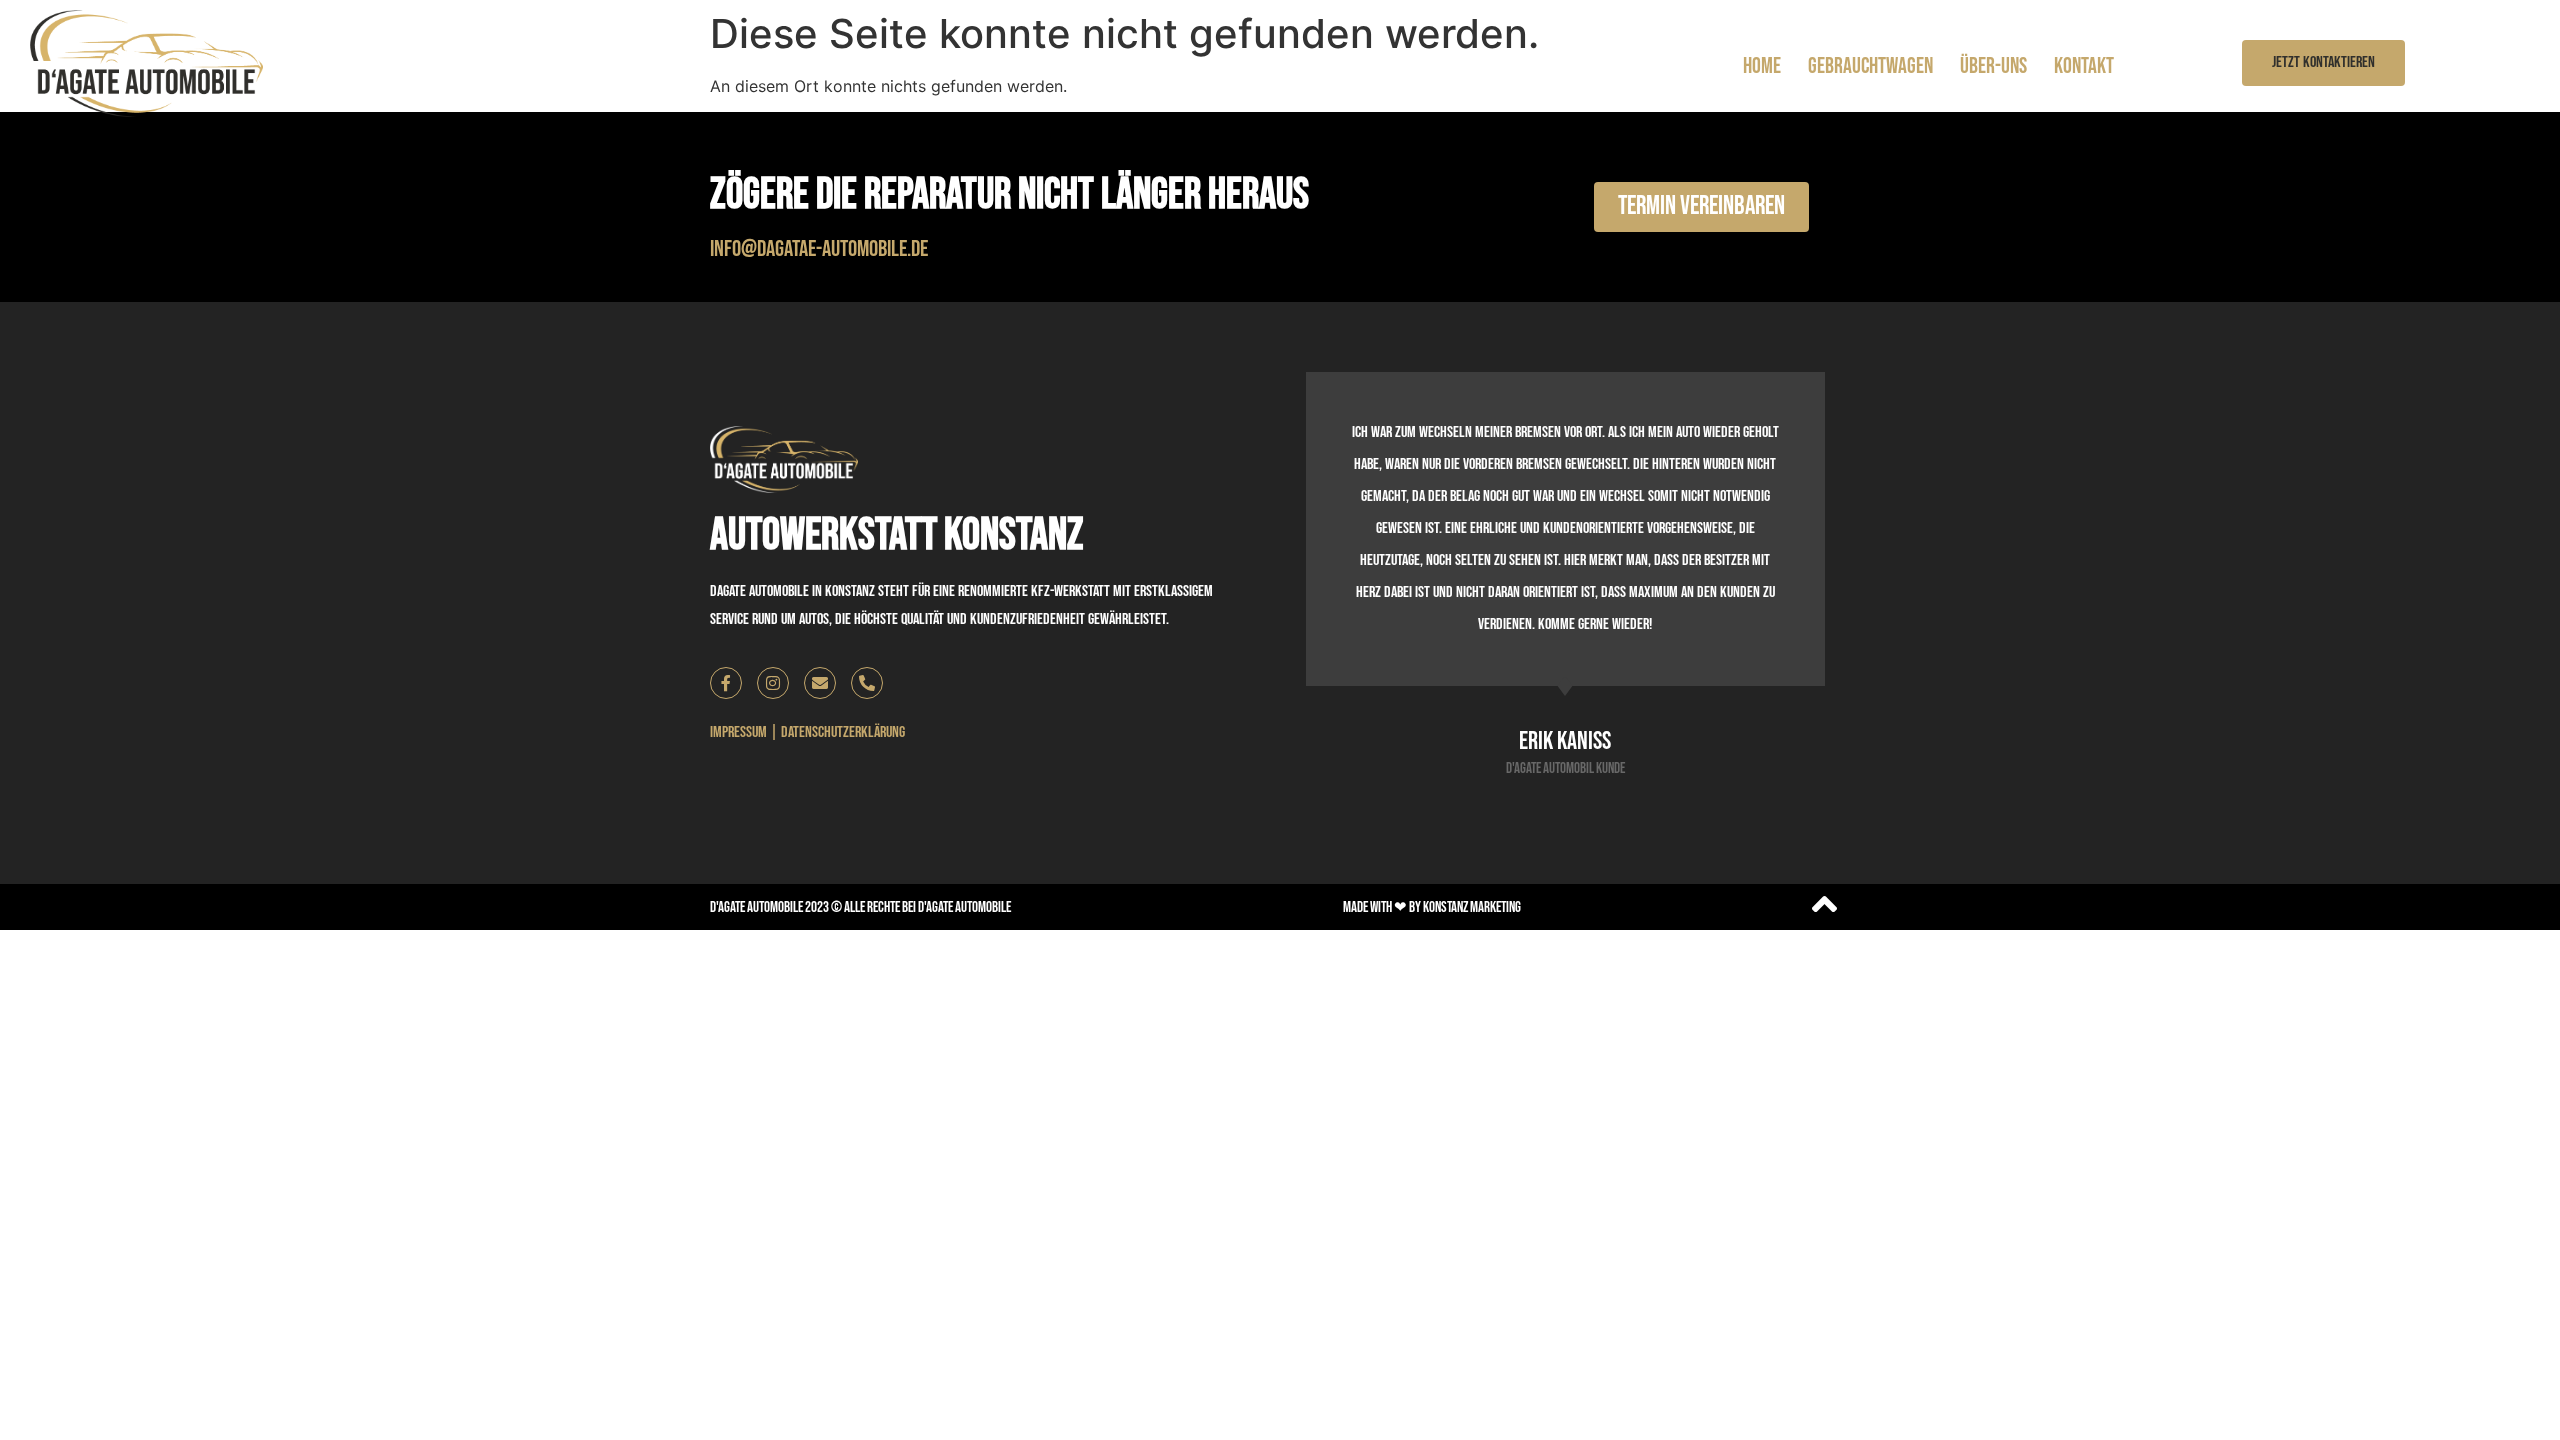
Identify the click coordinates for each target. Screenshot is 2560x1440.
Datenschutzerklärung (843, 732)
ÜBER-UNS (1993, 66)
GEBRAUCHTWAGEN (1870, 66)
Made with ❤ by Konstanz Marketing (1432, 907)
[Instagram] (773, 683)
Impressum (738, 732)
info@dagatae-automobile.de (819, 249)
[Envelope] (820, 683)
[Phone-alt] (867, 683)
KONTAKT (2084, 66)
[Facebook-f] (726, 683)
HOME (1762, 66)
